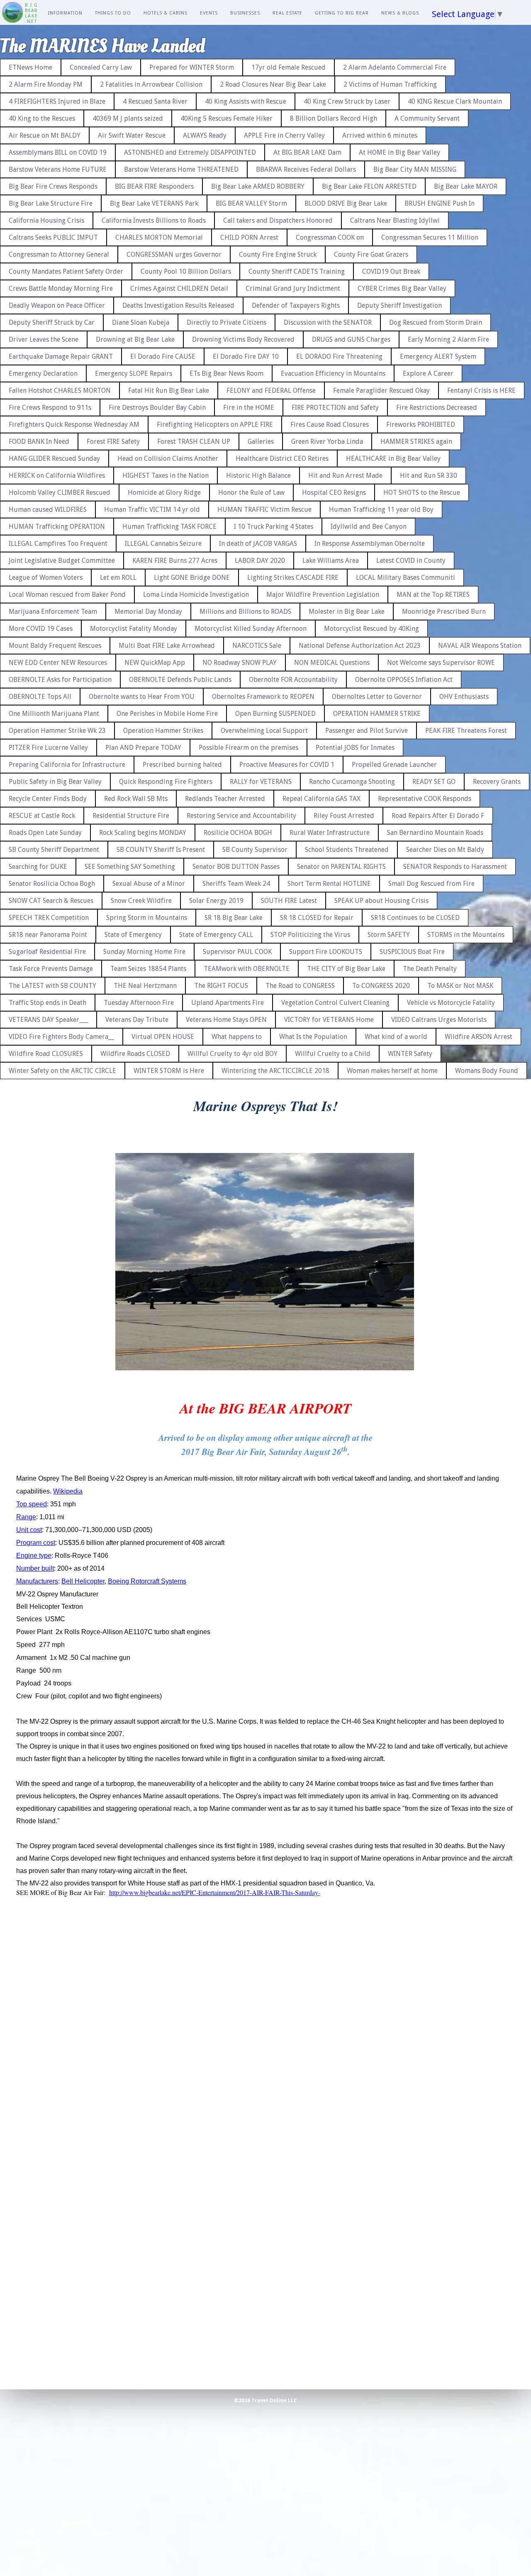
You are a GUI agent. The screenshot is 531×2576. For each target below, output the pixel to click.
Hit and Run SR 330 (429, 476)
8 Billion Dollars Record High (334, 118)
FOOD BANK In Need (39, 441)
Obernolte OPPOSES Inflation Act (404, 680)
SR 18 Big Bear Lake (234, 918)
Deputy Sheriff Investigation (399, 305)
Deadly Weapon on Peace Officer (57, 305)
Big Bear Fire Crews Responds (53, 186)
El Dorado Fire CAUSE (163, 356)
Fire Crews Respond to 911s (50, 407)
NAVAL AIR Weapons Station (480, 646)
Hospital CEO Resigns (334, 493)
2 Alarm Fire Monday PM (46, 84)
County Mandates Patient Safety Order (66, 271)
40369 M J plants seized (128, 118)
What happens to (237, 1037)
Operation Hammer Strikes (163, 731)
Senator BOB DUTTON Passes (236, 867)
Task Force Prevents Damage (51, 969)
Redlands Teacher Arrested (225, 799)
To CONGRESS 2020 (381, 986)
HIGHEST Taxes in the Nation (166, 476)
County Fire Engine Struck (278, 254)
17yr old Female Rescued (289, 67)
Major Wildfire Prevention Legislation (323, 595)
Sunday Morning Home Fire (144, 952)
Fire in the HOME (249, 407)
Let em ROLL (118, 578)
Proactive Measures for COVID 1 (287, 765)
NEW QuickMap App (155, 663)
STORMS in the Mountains (466, 935)
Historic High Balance (258, 476)
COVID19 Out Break (391, 271)
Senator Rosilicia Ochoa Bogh (52, 884)
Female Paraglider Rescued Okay (381, 390)
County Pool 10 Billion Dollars (186, 271)
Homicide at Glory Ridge (164, 493)
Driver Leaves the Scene (44, 339)
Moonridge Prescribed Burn (444, 612)
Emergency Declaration (43, 373)
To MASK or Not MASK (460, 986)
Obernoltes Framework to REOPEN (263, 697)
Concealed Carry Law (101, 67)
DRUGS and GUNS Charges (351, 339)
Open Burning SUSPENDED (275, 714)
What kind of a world (396, 1037)
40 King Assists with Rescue (246, 101)
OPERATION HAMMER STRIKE (377, 714)
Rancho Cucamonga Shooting (352, 782)
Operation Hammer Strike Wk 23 (57, 731)
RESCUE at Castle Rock (42, 816)
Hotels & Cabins (166, 13)
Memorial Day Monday (148, 612)
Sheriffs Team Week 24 (236, 884)
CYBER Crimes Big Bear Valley (402, 288)
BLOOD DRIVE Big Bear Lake (346, 203)
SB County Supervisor (255, 850)
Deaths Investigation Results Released (178, 305)
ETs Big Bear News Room (227, 373)
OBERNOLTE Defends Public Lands (180, 680)
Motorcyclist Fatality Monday (134, 629)
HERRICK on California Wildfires (57, 476)
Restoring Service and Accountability (241, 816)
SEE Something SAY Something (130, 867)
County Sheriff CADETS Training (297, 271)
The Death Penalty (430, 969)
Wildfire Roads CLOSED (135, 1054)
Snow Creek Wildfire (141, 901)
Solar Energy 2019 (216, 901)
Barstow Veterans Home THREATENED (181, 169)
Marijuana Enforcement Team (53, 612)
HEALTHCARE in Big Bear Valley (393, 459)
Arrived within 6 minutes (380, 135)
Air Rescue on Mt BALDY (45, 135)
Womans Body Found (487, 1071)
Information (65, 13)
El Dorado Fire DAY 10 (246, 356)
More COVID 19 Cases (41, 629)
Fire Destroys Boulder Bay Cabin (157, 407)
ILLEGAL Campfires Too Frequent (58, 544)
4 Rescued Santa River (155, 101)
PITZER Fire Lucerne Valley (48, 748)
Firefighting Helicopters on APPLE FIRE (215, 424)
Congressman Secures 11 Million (430, 237)
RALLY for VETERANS (261, 782)
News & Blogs (400, 13)
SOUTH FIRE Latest (289, 901)
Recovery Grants (497, 782)
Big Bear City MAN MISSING (415, 169)
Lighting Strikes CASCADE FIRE (293, 578)
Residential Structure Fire (131, 816)
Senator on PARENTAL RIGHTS (341, 867)
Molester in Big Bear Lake (347, 612)
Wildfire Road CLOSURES (46, 1054)
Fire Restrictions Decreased (437, 407)
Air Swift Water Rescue (132, 135)
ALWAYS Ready (205, 135)
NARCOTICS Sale (257, 646)
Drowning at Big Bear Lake (135, 339)
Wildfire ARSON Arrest (479, 1037)
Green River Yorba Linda (327, 441)
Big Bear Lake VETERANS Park (154, 203)
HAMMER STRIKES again (416, 441)
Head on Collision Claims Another (168, 459)
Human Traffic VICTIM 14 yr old (152, 510)
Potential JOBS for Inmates (355, 748)
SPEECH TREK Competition (49, 918)
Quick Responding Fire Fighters (166, 782)
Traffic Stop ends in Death (47, 1003)
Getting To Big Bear (342, 13)
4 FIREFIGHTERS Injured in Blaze (57, 101)
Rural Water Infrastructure (330, 833)
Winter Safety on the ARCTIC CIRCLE (62, 1071)
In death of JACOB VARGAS (258, 544)
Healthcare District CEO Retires (282, 459)
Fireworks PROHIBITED (421, 424)
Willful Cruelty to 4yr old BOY (233, 1054)
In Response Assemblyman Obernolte (370, 544)
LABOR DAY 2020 (260, 561)
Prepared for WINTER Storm (192, 67)
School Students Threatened (347, 850)
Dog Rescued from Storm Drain (436, 322)
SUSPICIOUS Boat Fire (412, 952)
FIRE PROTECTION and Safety (335, 407)
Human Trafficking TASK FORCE (169, 527)
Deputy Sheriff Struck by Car (52, 322)
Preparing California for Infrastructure (67, 765)
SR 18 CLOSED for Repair (317, 918)
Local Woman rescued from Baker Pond (67, 595)
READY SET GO (434, 782)
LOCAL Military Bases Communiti (406, 578)
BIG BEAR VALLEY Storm (251, 203)
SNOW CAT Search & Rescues (51, 901)
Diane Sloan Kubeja (141, 322)
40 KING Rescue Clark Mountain (455, 101)
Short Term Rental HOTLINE (329, 884)
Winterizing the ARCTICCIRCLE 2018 (275, 1071)
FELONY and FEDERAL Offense (271, 390)
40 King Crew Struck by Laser (347, 101)
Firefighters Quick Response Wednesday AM (74, 424)
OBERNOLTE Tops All (40, 697)
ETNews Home (30, 67)
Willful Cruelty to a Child (333, 1054)
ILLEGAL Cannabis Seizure (163, 544)
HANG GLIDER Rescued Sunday (54, 459)
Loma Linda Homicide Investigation (196, 595)
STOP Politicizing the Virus (310, 935)
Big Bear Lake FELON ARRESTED (369, 186)
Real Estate (287, 13)
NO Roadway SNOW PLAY (240, 663)
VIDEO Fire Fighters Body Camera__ (61, 1037)
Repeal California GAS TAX (322, 799)
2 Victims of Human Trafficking (390, 84)
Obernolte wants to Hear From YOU (142, 697)
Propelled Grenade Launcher (394, 765)
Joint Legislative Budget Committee (62, 561)
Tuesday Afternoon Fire (139, 1003)
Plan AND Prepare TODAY (143, 748)
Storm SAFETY (389, 935)
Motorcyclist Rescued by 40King (371, 629)
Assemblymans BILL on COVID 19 (58, 152)
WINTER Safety (410, 1054)
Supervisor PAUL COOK (237, 952)
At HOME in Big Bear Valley (399, 152)
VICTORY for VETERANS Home (329, 1020)
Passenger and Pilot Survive (367, 731)
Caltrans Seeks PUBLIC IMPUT (53, 237)
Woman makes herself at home (392, 1071)
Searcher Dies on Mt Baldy (445, 850)
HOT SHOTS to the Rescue (422, 493)
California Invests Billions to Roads (154, 220)
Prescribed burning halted (182, 765)
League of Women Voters (46, 578)
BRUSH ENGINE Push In (440, 203)
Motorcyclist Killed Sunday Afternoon (251, 629)
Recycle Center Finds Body (48, 799)
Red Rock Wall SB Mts (136, 799)
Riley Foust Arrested (344, 816)
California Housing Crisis (46, 220)
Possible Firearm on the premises (248, 748)
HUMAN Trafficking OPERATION (57, 527)
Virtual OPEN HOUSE (163, 1037)
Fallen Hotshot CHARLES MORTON (60, 390)
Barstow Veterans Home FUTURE (58, 169)
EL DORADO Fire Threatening (339, 356)
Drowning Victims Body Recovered (243, 339)
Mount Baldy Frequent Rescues (55, 646)
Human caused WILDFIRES (48, 510)
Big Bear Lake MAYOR (466, 186)
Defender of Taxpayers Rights (296, 305)
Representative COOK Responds (425, 799)
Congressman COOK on (330, 237)
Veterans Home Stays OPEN (226, 1020)
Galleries (261, 441)
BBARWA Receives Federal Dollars (306, 169)
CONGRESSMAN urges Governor (174, 254)
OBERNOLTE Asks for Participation (60, 680)
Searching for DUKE (38, 867)
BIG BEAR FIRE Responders (154, 186)
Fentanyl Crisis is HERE (481, 390)
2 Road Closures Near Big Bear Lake (273, 84)
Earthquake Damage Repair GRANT (61, 356)
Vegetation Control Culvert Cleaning (335, 1003)
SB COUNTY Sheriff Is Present (161, 850)
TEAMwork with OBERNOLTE (247, 969)
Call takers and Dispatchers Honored (278, 220)
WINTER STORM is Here (169, 1071)
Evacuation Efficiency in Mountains (333, 373)
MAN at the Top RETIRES (433, 595)
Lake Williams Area (331, 561)
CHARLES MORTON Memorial (159, 237)
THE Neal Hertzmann (145, 986)
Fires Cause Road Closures (330, 424)
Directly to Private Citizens (227, 322)
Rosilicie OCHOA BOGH (238, 833)
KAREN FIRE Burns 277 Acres (175, 561)
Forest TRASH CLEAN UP (194, 441)
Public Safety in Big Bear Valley (55, 782)
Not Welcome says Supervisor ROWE (441, 663)
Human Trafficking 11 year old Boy (381, 510)
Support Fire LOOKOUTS (326, 952)
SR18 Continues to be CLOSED (415, 918)
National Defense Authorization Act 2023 (360, 646)
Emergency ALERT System (438, 356)
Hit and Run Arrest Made (345, 476)
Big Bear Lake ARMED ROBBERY (258, 186)
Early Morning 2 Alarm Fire (448, 339)
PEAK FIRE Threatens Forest (466, 731)
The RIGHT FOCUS (221, 986)
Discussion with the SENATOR (328, 322)
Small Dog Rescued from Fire (431, 884)
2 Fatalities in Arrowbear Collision (151, 84)
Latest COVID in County (411, 561)
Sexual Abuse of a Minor (149, 884)
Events (209, 13)
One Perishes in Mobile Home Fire (167, 714)
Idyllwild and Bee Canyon (369, 527)
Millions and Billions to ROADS (245, 612)
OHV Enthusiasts (464, 697)
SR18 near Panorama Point (48, 935)
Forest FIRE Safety (113, 441)
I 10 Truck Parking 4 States (274, 527)
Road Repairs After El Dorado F (438, 816)
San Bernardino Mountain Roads (435, 833)
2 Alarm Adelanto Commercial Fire (395, 67)
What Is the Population (313, 1037)
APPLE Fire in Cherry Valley (284, 135)
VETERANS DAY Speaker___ (48, 1020)
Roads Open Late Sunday (45, 833)
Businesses (245, 13)
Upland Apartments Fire (228, 1003)
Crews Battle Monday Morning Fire (61, 288)
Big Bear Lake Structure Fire (51, 203)
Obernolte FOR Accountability (293, 680)
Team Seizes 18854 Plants (148, 969)
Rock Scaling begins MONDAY (143, 833)
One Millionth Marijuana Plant (54, 714)
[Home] (12, 13)
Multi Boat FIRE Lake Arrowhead (167, 646)
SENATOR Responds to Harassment (455, 867)
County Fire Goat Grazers (371, 254)
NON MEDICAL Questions (332, 663)
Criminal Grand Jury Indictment (293, 288)
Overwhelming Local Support (264, 731)
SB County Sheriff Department (54, 850)
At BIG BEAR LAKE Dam (307, 152)
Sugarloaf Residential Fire (47, 952)
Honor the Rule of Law (251, 493)
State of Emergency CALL (216, 935)
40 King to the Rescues (42, 118)
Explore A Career (428, 373)
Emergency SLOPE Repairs (134, 373)
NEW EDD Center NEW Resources (58, 663)
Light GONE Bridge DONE (192, 578)
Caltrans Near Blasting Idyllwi (395, 220)
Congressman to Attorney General (59, 254)
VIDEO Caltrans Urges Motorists (439, 1020)
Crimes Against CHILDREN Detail (179, 288)
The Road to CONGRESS (300, 986)
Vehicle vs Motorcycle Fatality (451, 1003)
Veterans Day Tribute (137, 1020)
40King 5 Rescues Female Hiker (227, 118)
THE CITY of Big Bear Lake (346, 969)
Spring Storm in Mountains (147, 918)
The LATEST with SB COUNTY (52, 986)
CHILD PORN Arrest (249, 237)
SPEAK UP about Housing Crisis (381, 901)
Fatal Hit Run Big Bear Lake (169, 390)
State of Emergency (133, 935)
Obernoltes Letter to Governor (377, 697)
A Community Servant (427, 118)
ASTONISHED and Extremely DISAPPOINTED (190, 152)
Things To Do (113, 13)
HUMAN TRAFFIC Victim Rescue (264, 510)
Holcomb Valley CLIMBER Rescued (60, 493)
